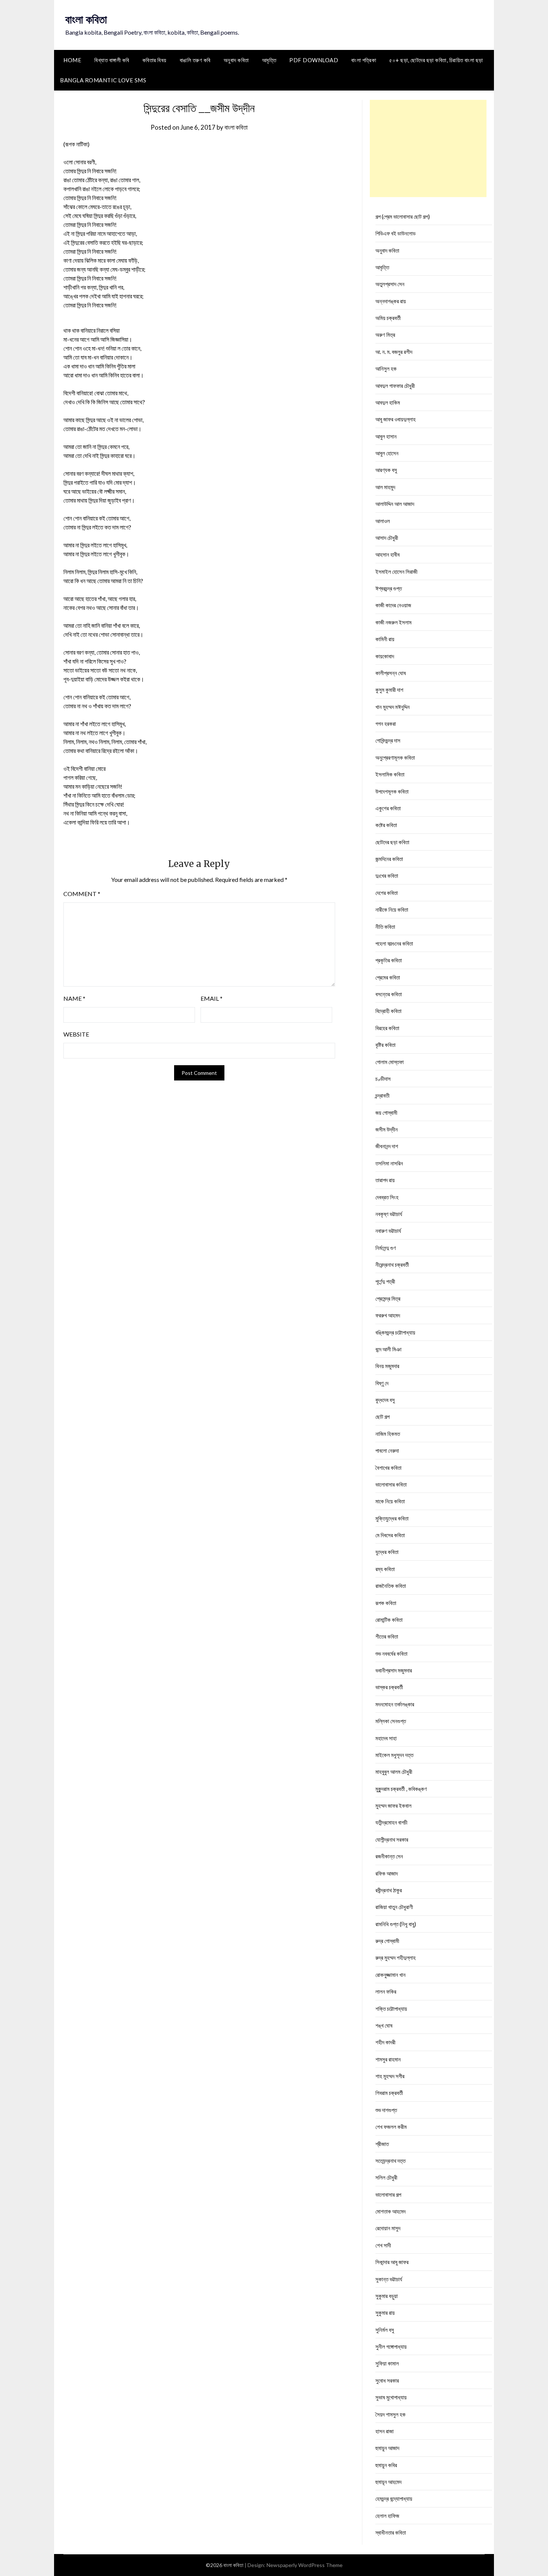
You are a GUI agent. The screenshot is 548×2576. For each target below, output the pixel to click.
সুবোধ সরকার (387, 2380)
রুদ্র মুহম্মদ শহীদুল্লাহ (396, 1958)
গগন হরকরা (386, 724)
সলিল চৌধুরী (386, 2177)
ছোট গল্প (382, 1417)
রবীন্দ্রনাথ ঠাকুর (389, 1890)
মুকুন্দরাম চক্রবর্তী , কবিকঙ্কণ (401, 1789)
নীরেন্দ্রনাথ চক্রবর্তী (392, 1265)
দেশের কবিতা (387, 893)
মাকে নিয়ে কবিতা (390, 1501)
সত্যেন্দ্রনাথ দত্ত (390, 2161)
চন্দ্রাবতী (382, 1095)
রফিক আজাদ (387, 1873)
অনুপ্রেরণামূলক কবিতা (395, 757)
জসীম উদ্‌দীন (387, 1129)
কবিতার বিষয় (155, 60)
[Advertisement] (428, 148)
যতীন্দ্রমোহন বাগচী (391, 1822)
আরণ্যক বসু (386, 470)
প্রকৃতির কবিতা (389, 960)
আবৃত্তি (269, 60)
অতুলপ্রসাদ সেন (390, 284)
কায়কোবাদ (385, 656)
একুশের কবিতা (388, 808)
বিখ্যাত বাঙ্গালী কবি (112, 60)
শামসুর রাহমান (388, 2059)
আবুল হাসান (386, 436)
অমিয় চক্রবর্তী (388, 318)
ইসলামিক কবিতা (390, 774)
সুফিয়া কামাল (387, 2363)
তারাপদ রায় (385, 1180)
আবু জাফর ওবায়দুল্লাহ (396, 419)
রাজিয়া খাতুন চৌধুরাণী (394, 1907)
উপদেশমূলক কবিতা (392, 791)
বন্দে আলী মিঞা (388, 1349)
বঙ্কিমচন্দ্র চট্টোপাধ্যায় (395, 1332)
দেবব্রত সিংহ (387, 1197)
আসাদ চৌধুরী (387, 538)
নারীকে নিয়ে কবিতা (392, 909)
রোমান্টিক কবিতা (389, 1620)
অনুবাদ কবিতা (236, 60)
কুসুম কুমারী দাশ (389, 690)
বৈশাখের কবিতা (388, 1468)
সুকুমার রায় (385, 2313)
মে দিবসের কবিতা (390, 1535)
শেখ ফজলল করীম (391, 2127)
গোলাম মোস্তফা (390, 1062)
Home (72, 60)
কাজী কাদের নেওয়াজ (393, 605)
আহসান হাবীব (388, 554)
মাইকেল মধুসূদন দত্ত (394, 1755)
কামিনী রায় (385, 639)
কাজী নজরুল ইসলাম (393, 622)
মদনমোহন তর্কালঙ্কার (395, 1704)
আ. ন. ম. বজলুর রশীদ (394, 352)
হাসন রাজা (385, 2431)
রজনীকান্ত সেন (389, 1856)
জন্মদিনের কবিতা (389, 859)
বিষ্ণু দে (382, 1383)
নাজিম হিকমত (388, 1434)
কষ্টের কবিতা (386, 825)
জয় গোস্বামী (386, 1113)
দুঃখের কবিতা (387, 876)
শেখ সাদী (383, 2245)
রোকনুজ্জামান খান (390, 1975)
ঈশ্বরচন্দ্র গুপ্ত (389, 588)
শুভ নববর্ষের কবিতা (391, 1653)
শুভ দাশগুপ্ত (386, 2110)
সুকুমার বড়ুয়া (387, 2296)
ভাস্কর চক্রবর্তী (389, 1687)
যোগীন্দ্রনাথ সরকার (392, 1839)
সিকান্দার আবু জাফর (392, 2262)
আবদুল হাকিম (388, 402)
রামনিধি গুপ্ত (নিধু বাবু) (396, 1924)
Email (212, 998)
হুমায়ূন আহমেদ (388, 2482)
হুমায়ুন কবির (386, 2465)
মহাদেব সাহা (386, 1738)
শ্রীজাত (382, 2144)
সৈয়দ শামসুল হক (390, 2414)
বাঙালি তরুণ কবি (195, 60)
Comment (82, 894)
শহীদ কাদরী (385, 2042)
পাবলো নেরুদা (387, 1450)
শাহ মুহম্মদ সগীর (390, 2076)
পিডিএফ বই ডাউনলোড (396, 233)
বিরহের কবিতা (387, 1028)
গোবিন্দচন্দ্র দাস (388, 740)
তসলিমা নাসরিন (389, 1163)
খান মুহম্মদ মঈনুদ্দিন (393, 707)
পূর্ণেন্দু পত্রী (385, 1281)
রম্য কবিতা (385, 1569)
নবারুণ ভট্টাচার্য (388, 1231)
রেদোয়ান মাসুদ (388, 2228)
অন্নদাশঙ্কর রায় (391, 301)
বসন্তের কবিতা (389, 994)
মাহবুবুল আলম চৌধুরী (394, 1772)
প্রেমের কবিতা (388, 977)
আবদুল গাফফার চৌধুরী (395, 386)
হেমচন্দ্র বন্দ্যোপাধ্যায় (394, 2499)
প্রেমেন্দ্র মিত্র (388, 1298)
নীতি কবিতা (385, 927)
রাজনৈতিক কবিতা (391, 1586)
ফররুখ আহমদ (388, 1315)
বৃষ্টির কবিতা (385, 1045)
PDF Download (314, 60)
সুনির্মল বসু (385, 2330)
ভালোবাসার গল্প (388, 2194)
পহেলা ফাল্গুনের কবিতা (394, 943)
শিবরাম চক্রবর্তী (389, 2093)
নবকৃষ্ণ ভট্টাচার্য (389, 1214)
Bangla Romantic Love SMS (103, 80)
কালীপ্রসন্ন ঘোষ (391, 673)
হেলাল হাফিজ (387, 2516)
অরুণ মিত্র (385, 335)
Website (76, 1034)
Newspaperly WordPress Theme (305, 2565)
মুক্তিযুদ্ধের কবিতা (392, 1518)
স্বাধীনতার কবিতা (391, 2532)
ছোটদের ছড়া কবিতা (392, 842)
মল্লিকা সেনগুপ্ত (391, 1721)
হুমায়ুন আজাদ (387, 2448)
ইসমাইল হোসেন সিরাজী (396, 572)
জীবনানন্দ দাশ (387, 1146)
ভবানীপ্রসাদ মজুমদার (394, 1670)
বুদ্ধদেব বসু (385, 1400)
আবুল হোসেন (387, 453)
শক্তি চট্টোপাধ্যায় (391, 2009)
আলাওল (383, 521)
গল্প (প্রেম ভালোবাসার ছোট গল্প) (403, 216)
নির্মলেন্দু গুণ (386, 1248)
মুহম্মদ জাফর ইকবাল (393, 1806)
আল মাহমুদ (385, 487)
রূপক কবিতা (386, 1603)
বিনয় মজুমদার (387, 1366)
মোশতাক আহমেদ (390, 2211)
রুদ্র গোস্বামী (387, 1941)
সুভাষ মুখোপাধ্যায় (391, 2397)
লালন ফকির (386, 1991)
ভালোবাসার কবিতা (391, 1484)
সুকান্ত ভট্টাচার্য (389, 2279)
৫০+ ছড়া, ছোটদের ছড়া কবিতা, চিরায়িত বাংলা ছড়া (436, 60)
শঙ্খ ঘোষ (384, 2025)
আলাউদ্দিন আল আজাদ (395, 504)
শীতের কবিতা (387, 1636)
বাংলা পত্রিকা (364, 60)
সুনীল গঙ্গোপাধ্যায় (391, 2346)
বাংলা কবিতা (86, 19)
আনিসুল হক (386, 368)
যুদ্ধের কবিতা (387, 1552)
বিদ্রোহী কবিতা (388, 1011)
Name (74, 998)
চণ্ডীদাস (383, 1079)
